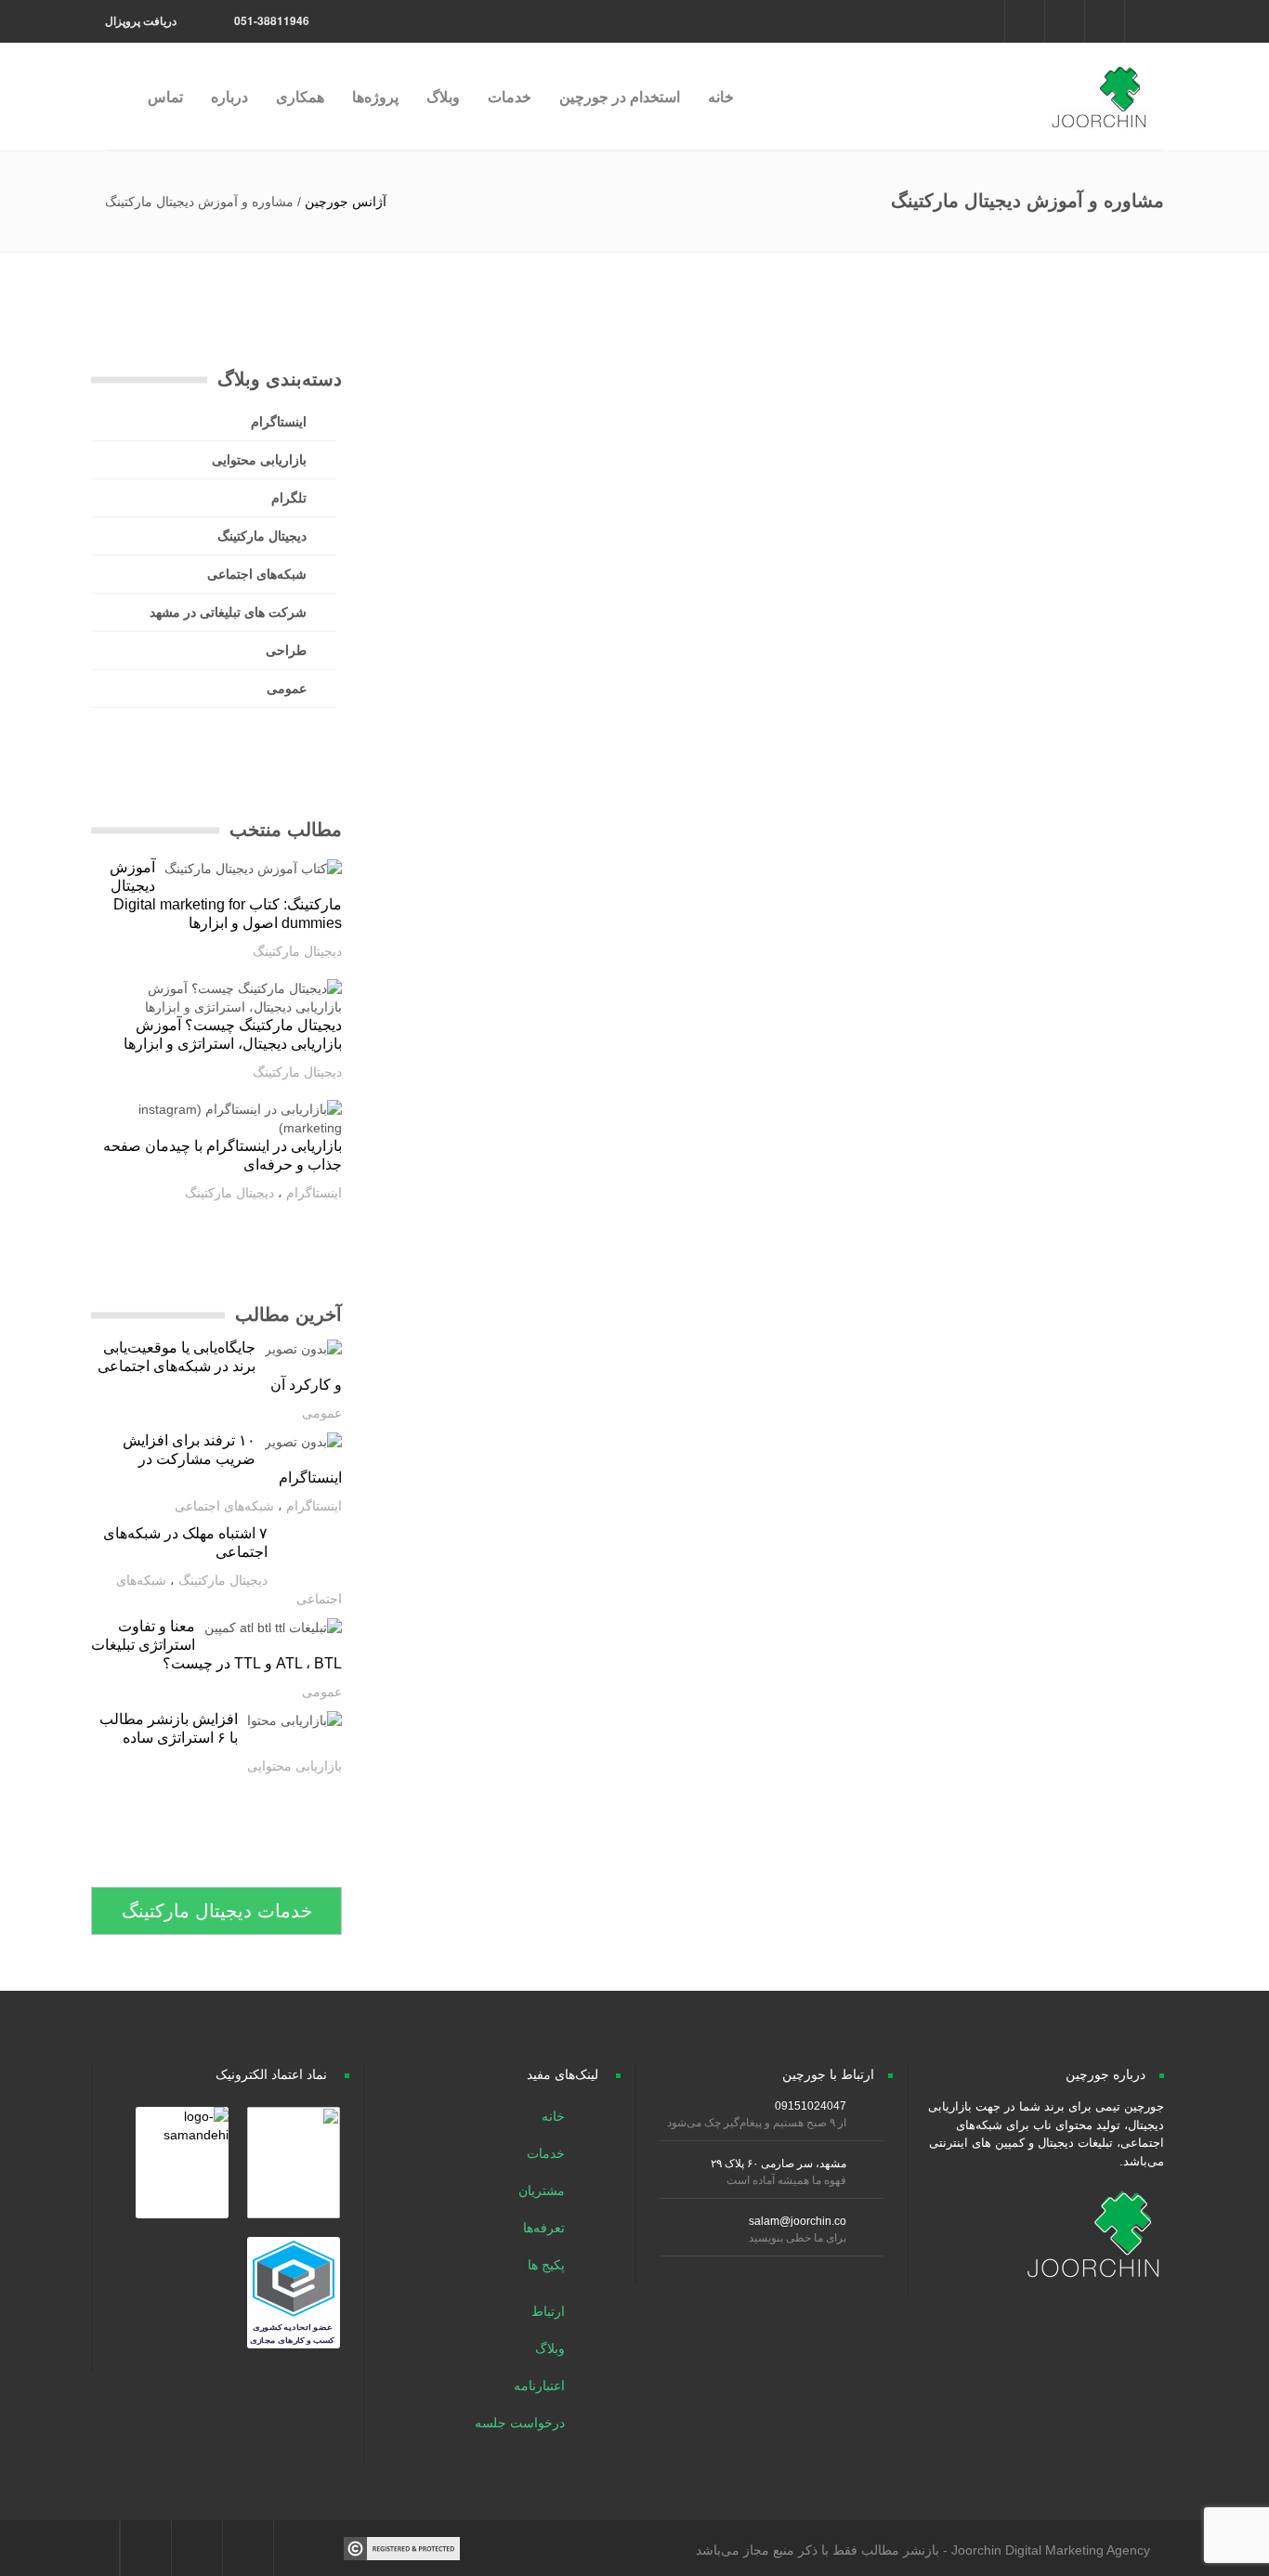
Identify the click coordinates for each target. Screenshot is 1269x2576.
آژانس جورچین (346, 202)
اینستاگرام (279, 422)
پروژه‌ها (375, 96)
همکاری (300, 96)
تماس (165, 96)
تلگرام (289, 498)
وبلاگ (443, 96)
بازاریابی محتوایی (259, 460)
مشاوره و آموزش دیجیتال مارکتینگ (1027, 201)
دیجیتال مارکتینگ (262, 536)
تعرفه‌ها (546, 2228)
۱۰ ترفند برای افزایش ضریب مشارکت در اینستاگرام (232, 1459)
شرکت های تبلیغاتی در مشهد (228, 612)
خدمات (510, 96)
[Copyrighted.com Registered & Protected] (402, 2547)
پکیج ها (548, 2265)
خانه (721, 96)
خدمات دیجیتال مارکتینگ (217, 1911)
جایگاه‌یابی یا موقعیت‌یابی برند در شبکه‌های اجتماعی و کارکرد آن (220, 1366)
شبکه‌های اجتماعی (257, 574)
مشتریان (543, 2190)
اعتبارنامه (541, 2386)
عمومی (287, 688)
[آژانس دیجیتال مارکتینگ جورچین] (1098, 87)
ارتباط (550, 2311)
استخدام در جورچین (620, 96)
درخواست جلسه (522, 2423)
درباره (229, 96)
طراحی (286, 650)
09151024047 (811, 2106)
